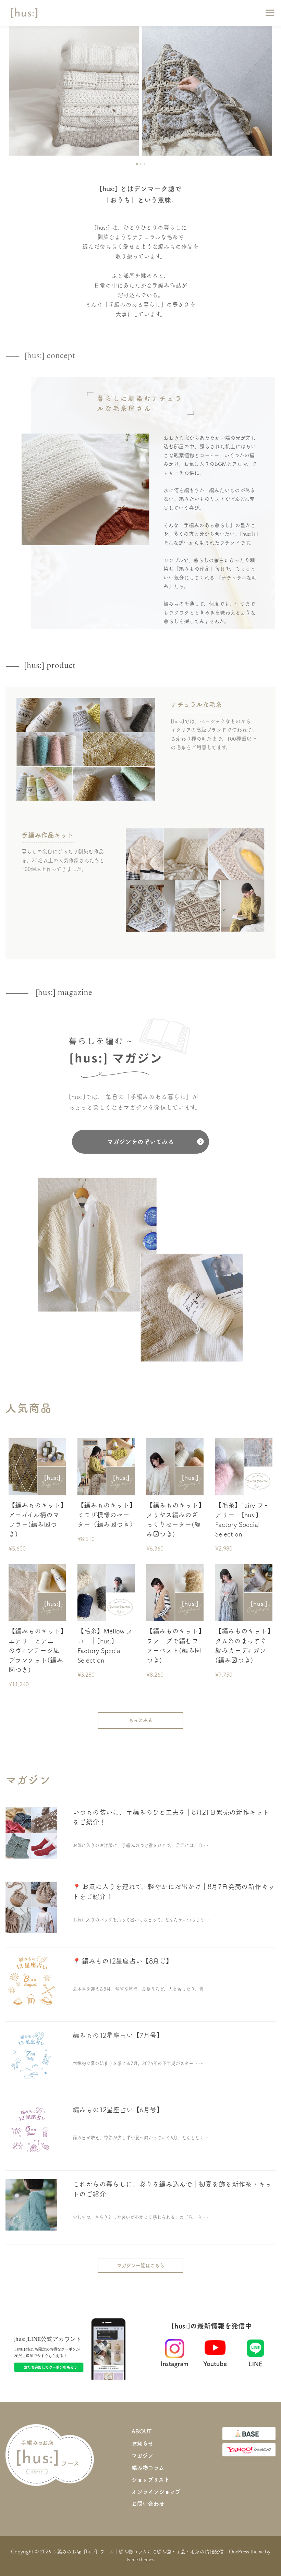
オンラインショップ (156, 2492)
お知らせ (143, 2443)
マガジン (142, 2456)
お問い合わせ (148, 2504)
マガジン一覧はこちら (141, 2265)
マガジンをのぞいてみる (140, 1142)
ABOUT (142, 2431)
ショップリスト (151, 2480)
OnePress (239, 2552)
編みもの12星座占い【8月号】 (127, 1961)
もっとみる (141, 1720)
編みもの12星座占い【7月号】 (118, 2035)
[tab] (137, 164)
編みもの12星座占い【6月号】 (118, 2110)
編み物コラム (148, 2468)
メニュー (270, 13)
